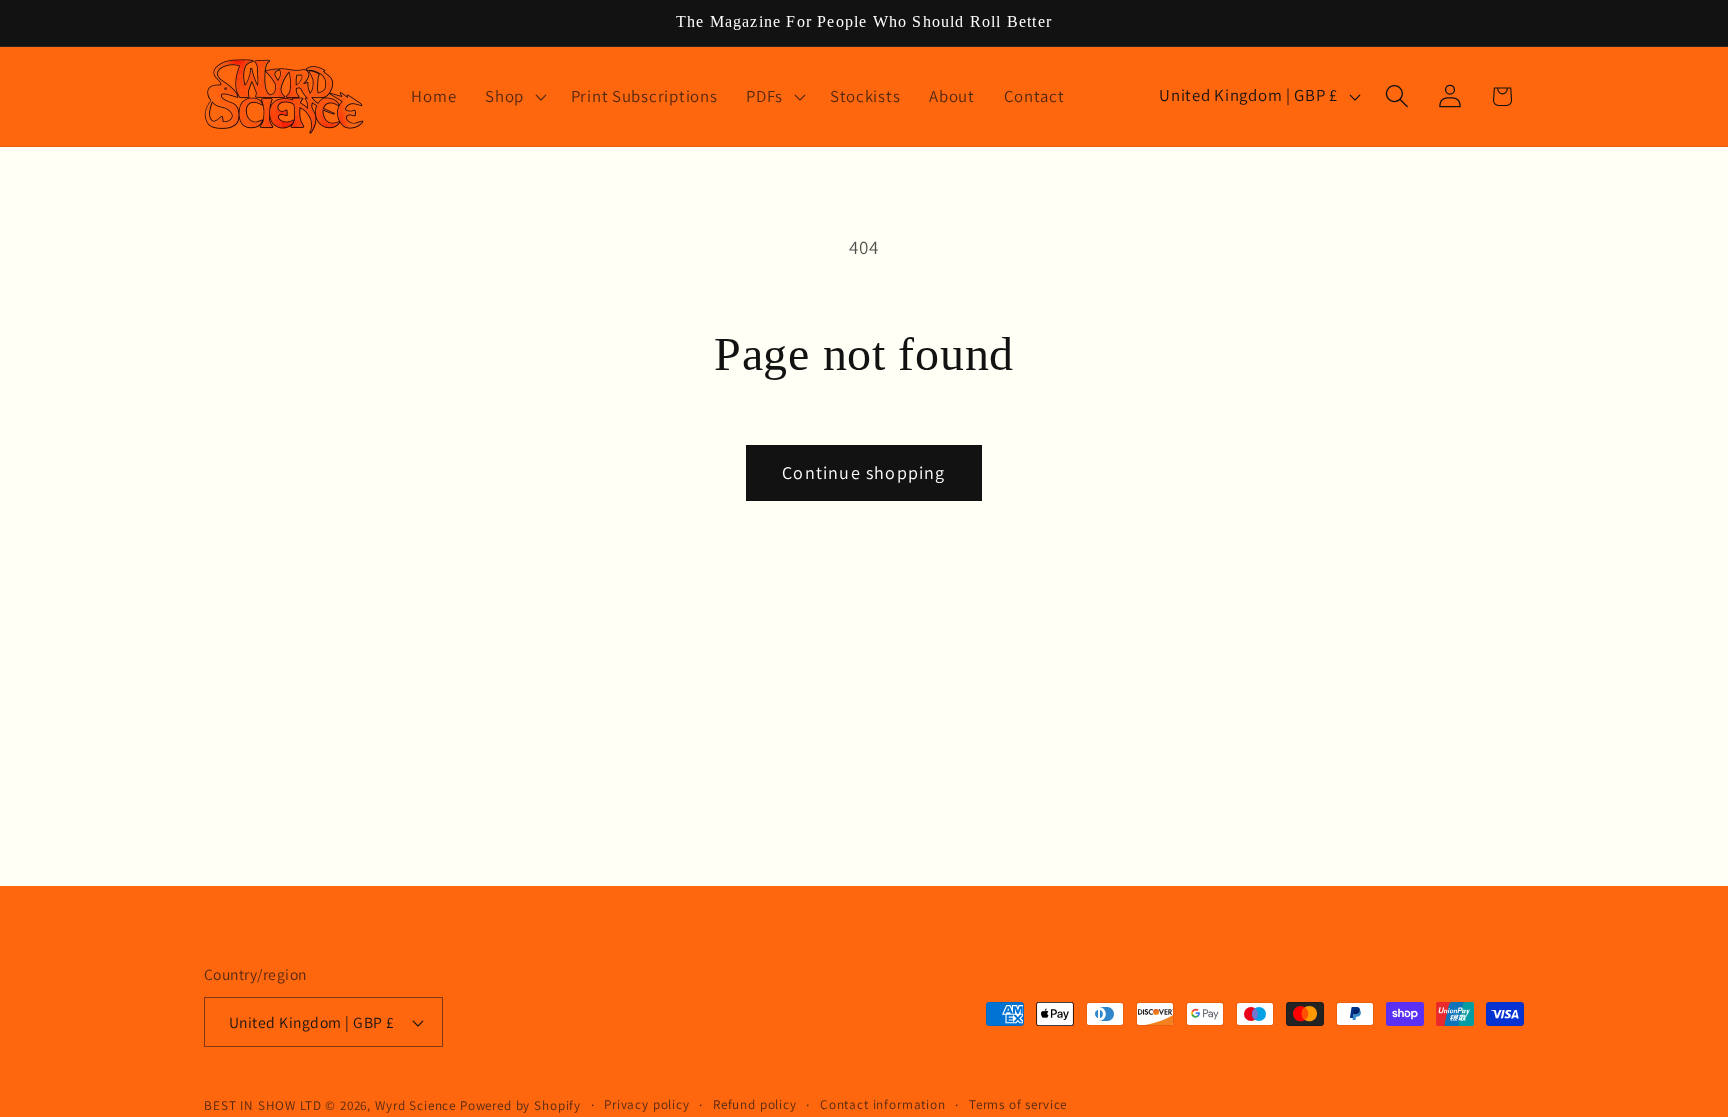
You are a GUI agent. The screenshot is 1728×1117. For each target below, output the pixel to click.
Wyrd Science (415, 1105)
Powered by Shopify (520, 1105)
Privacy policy (647, 1104)
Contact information (883, 1104)
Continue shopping (863, 472)
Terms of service (1018, 1104)
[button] (514, 96)
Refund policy (755, 1104)
